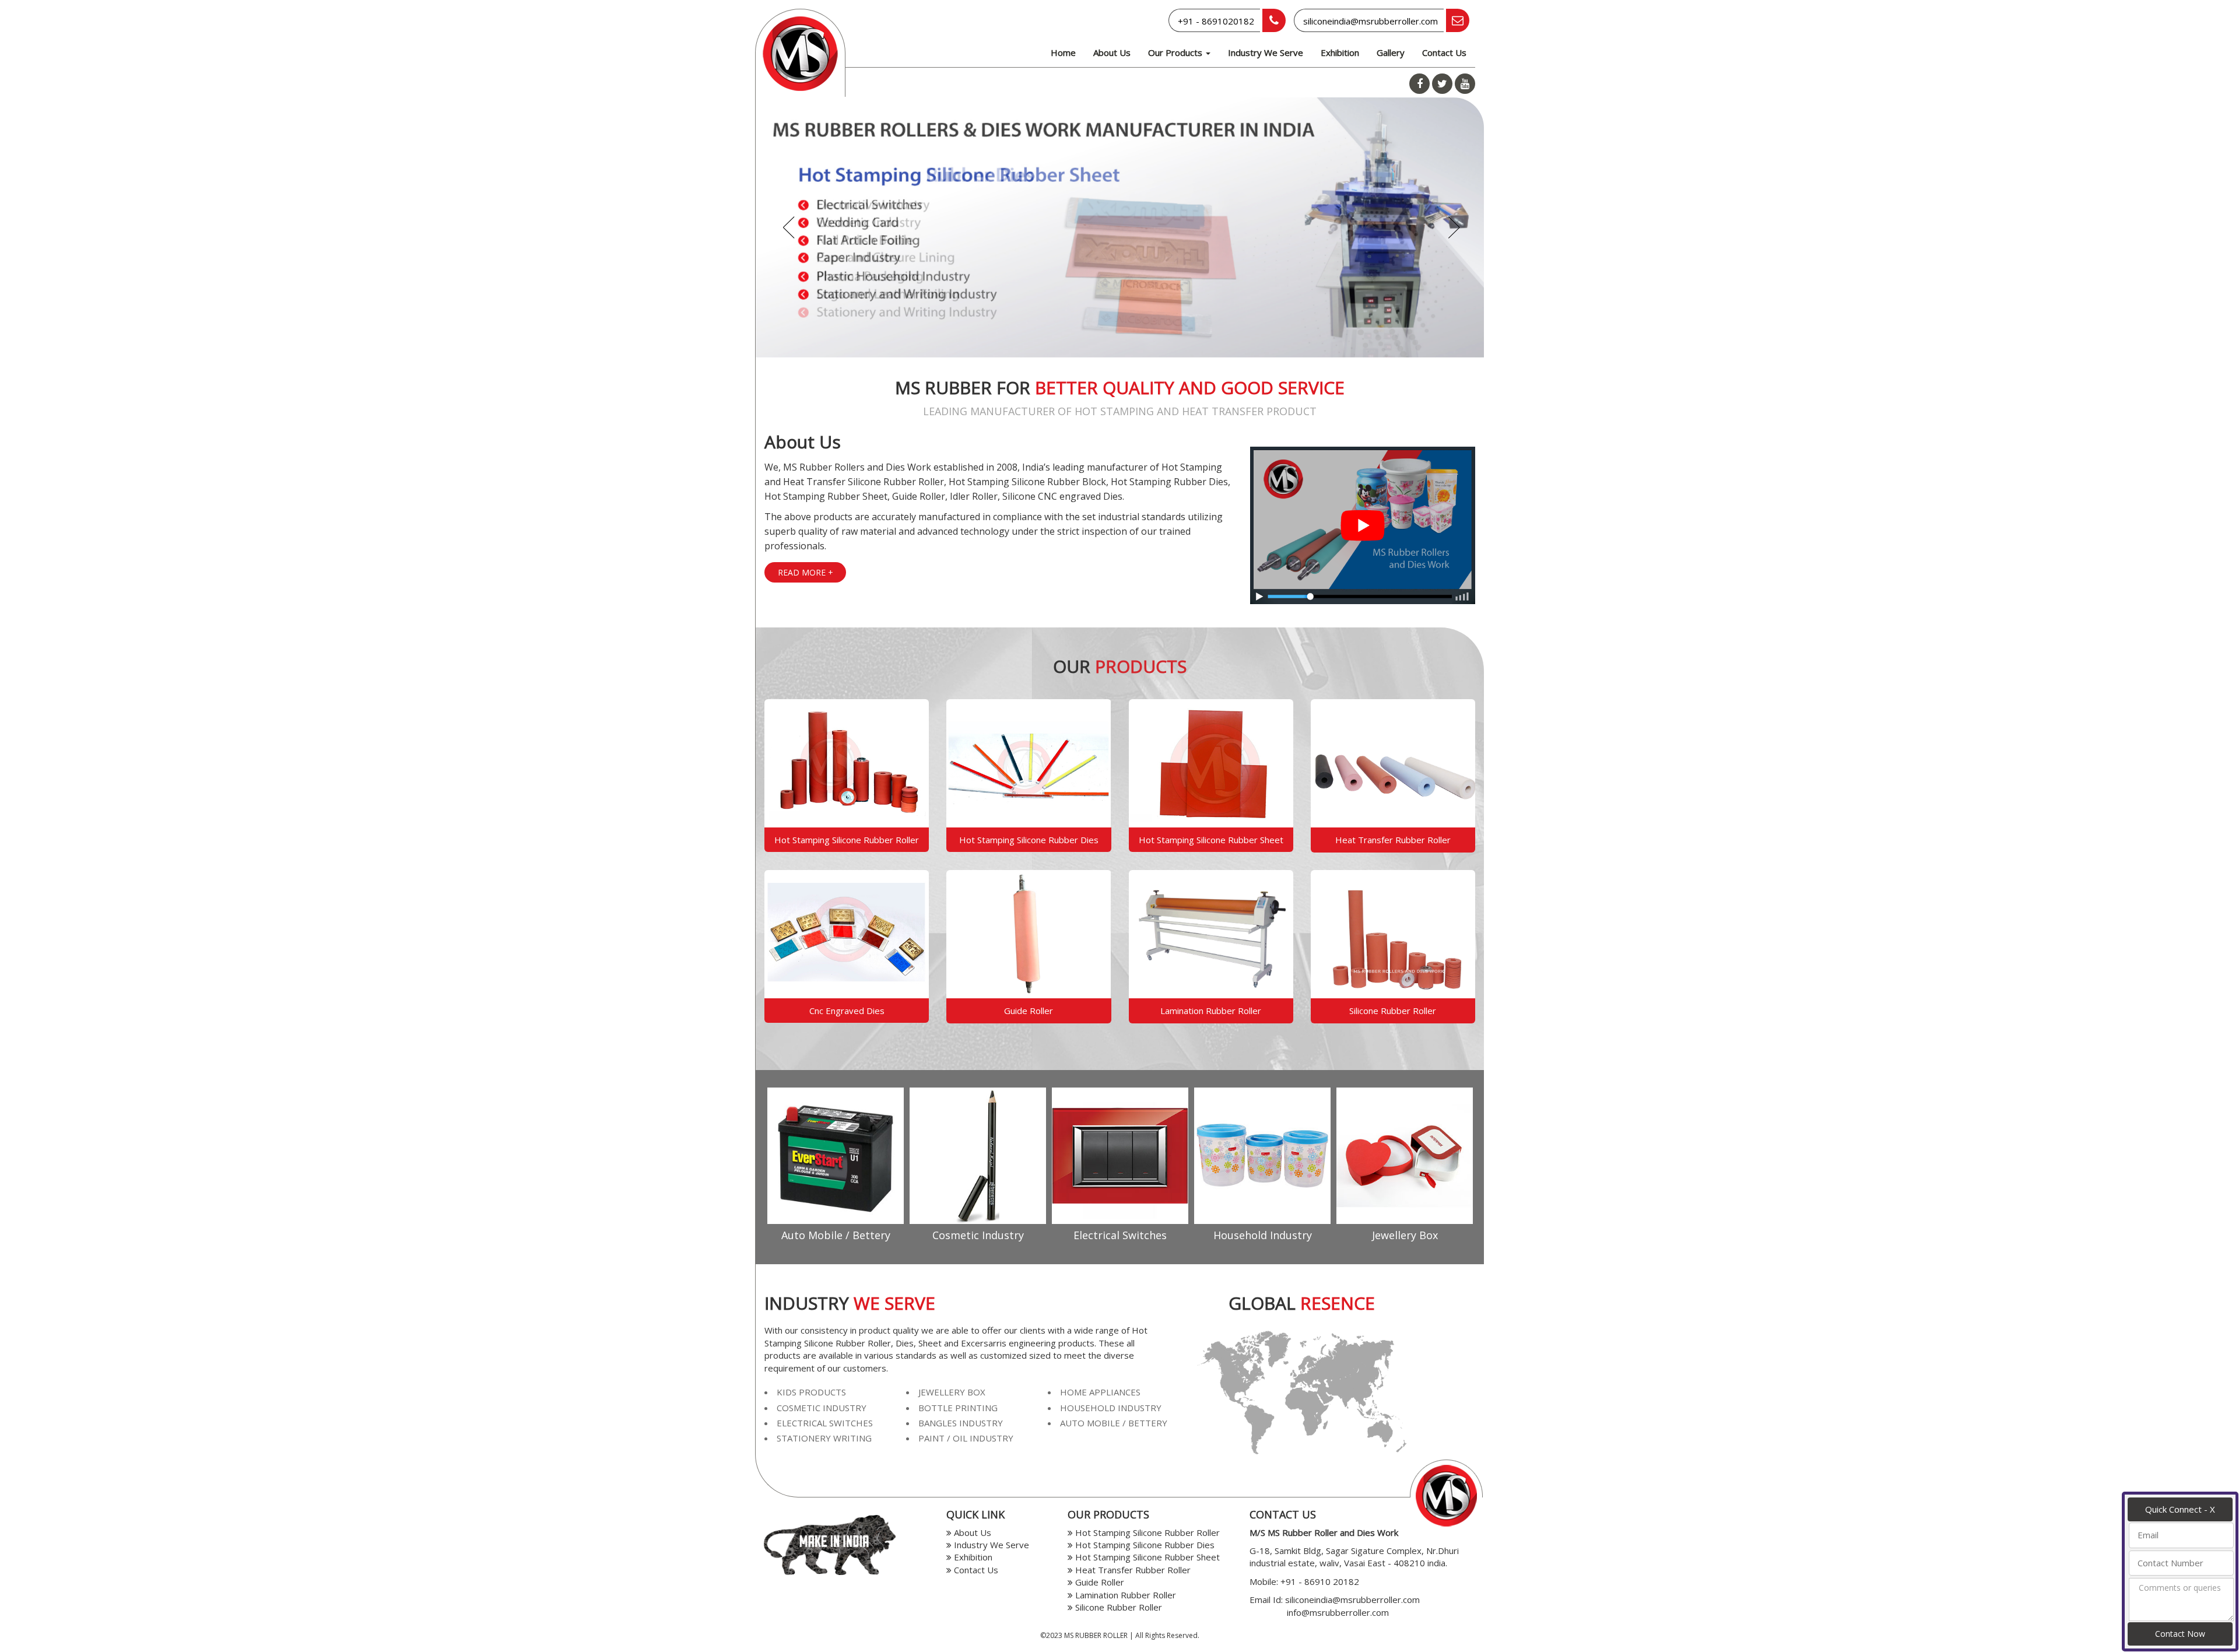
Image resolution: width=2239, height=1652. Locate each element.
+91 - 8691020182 (1216, 21)
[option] (836, 1167)
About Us (1112, 52)
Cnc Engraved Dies (847, 1011)
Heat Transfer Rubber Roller (1393, 840)
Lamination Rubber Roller (1211, 1011)
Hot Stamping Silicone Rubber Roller (847, 840)
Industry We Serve (1266, 52)
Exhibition (1340, 52)
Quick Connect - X (2180, 1509)
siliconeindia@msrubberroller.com (1371, 21)
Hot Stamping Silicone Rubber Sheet (1211, 840)
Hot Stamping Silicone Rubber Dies (1029, 840)
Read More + (806, 572)
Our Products (1176, 52)
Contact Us (1444, 52)
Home (1063, 52)
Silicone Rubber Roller (1393, 1011)
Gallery (1391, 52)
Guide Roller (1029, 1011)
